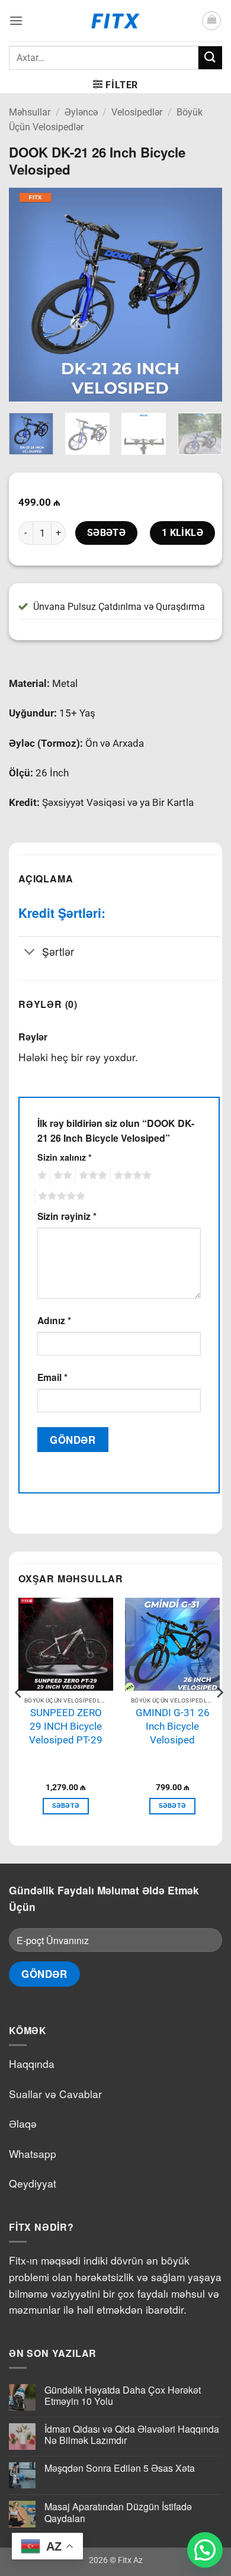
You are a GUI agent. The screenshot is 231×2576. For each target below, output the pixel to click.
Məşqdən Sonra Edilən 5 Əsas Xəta (120, 2468)
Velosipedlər (137, 112)
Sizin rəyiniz (67, 1216)
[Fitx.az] (116, 21)
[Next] (203, 294)
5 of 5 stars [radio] (60, 1196)
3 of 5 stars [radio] (91, 1175)
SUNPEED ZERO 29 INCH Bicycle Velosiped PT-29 (66, 1726)
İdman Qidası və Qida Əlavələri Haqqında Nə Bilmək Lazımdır (132, 2434)
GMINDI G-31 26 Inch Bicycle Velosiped (173, 1726)
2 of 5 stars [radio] (61, 1175)
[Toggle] (30, 953)
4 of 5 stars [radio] (131, 1175)
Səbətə (107, 533)
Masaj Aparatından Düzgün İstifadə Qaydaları (118, 2512)
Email (52, 1377)
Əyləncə (81, 112)
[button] (16, 20)
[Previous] (28, 294)
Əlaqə (23, 2123)
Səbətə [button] (66, 1806)
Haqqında (32, 2063)
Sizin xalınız (65, 1157)
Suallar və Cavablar (55, 2094)
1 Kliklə (183, 533)
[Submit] (210, 58)
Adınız (54, 1320)
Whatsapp (33, 2153)
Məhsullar (30, 112)
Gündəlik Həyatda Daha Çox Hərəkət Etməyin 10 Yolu (123, 2395)
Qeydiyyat (33, 2183)
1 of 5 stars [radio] (41, 1175)
